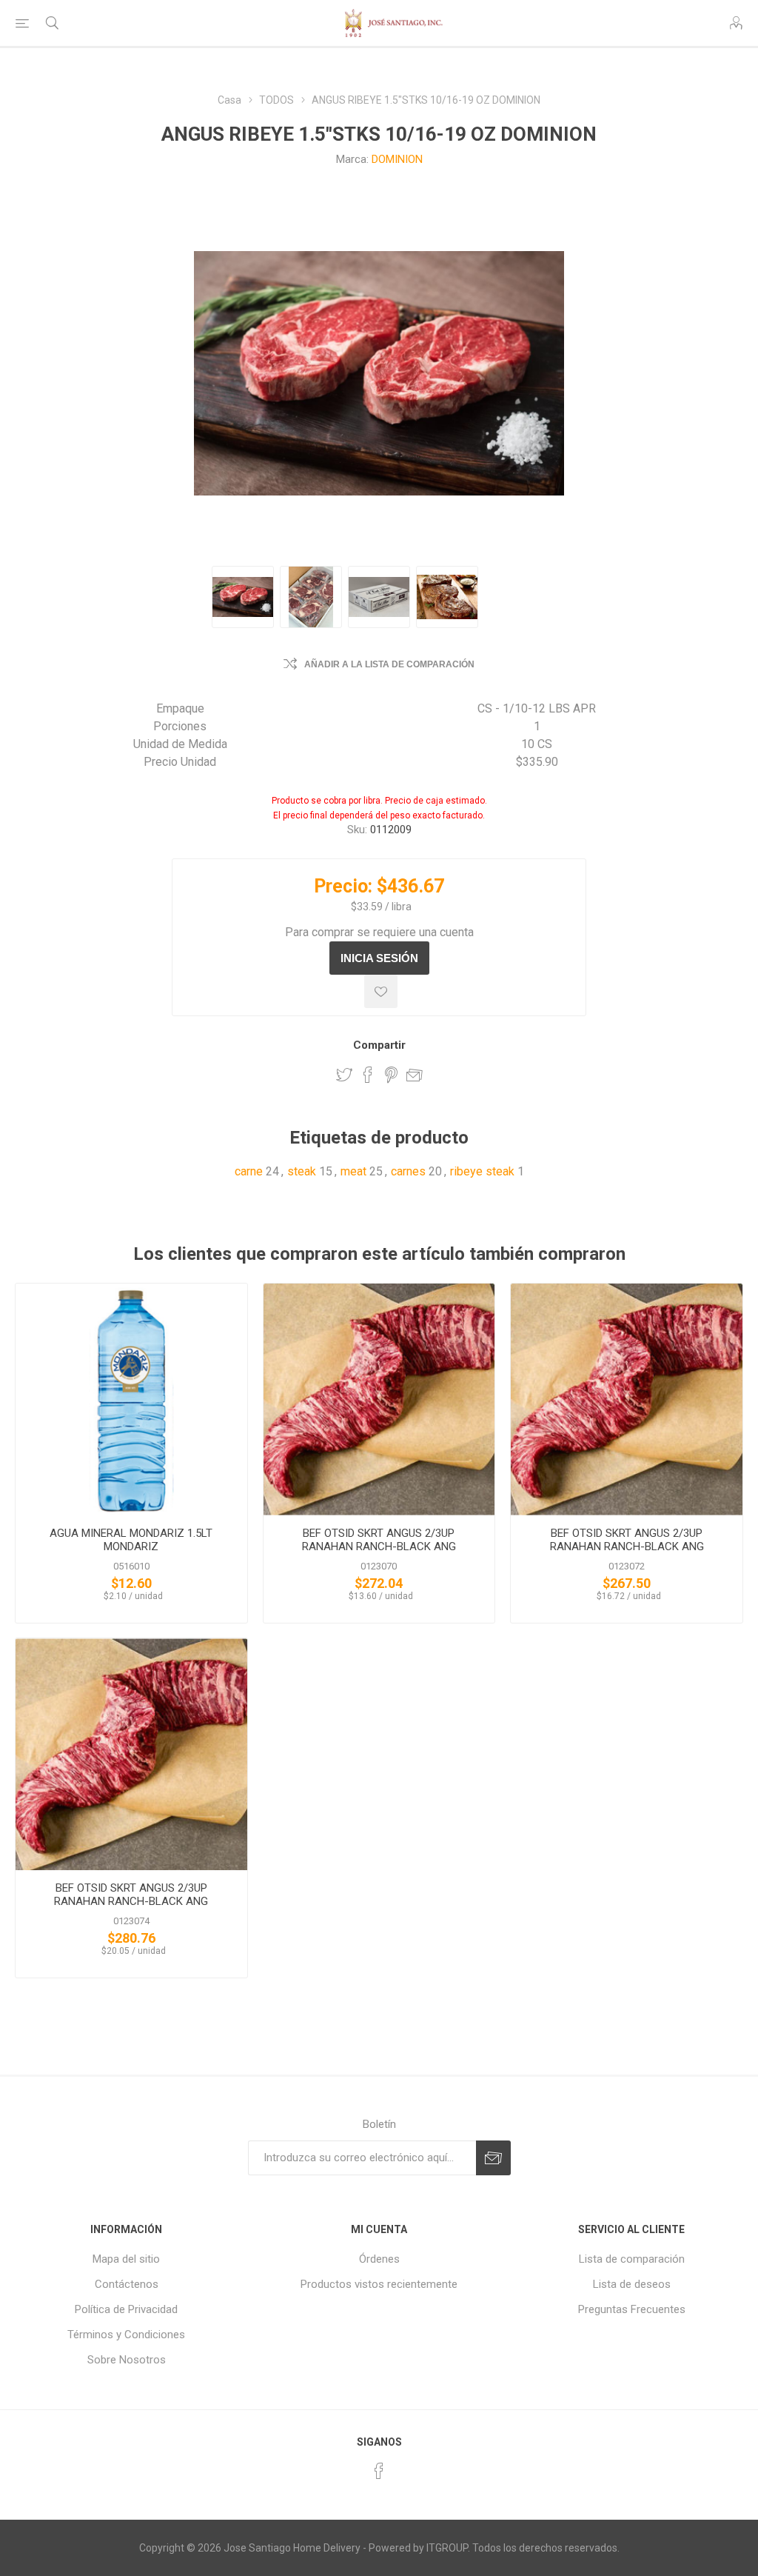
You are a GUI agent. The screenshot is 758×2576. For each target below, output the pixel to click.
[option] (243, 597)
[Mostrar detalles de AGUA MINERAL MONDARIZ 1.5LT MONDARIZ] (131, 1399)
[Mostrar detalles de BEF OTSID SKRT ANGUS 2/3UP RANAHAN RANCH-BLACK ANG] (379, 1399)
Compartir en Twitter (344, 1075)
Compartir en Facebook (368, 1075)
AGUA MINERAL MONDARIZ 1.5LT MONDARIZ (131, 1540)
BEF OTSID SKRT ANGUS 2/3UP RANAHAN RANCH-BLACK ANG (379, 1540)
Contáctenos (127, 2284)
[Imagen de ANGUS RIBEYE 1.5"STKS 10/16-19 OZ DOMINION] (243, 597)
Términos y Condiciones (126, 2335)
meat (353, 1171)
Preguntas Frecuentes (632, 2309)
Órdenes (379, 2259)
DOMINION (397, 159)
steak (302, 1171)
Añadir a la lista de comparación (389, 664)
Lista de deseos (632, 2284)
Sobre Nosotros (127, 2360)
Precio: (343, 886)
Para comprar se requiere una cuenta (379, 932)
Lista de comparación (632, 2259)
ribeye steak (482, 1171)
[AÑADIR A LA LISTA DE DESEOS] (381, 991)
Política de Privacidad (126, 2309)
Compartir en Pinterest (391, 1075)
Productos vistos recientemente (379, 2284)
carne (249, 1171)
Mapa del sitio (126, 2259)
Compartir (379, 1045)
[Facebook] (379, 2471)
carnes (408, 1171)
